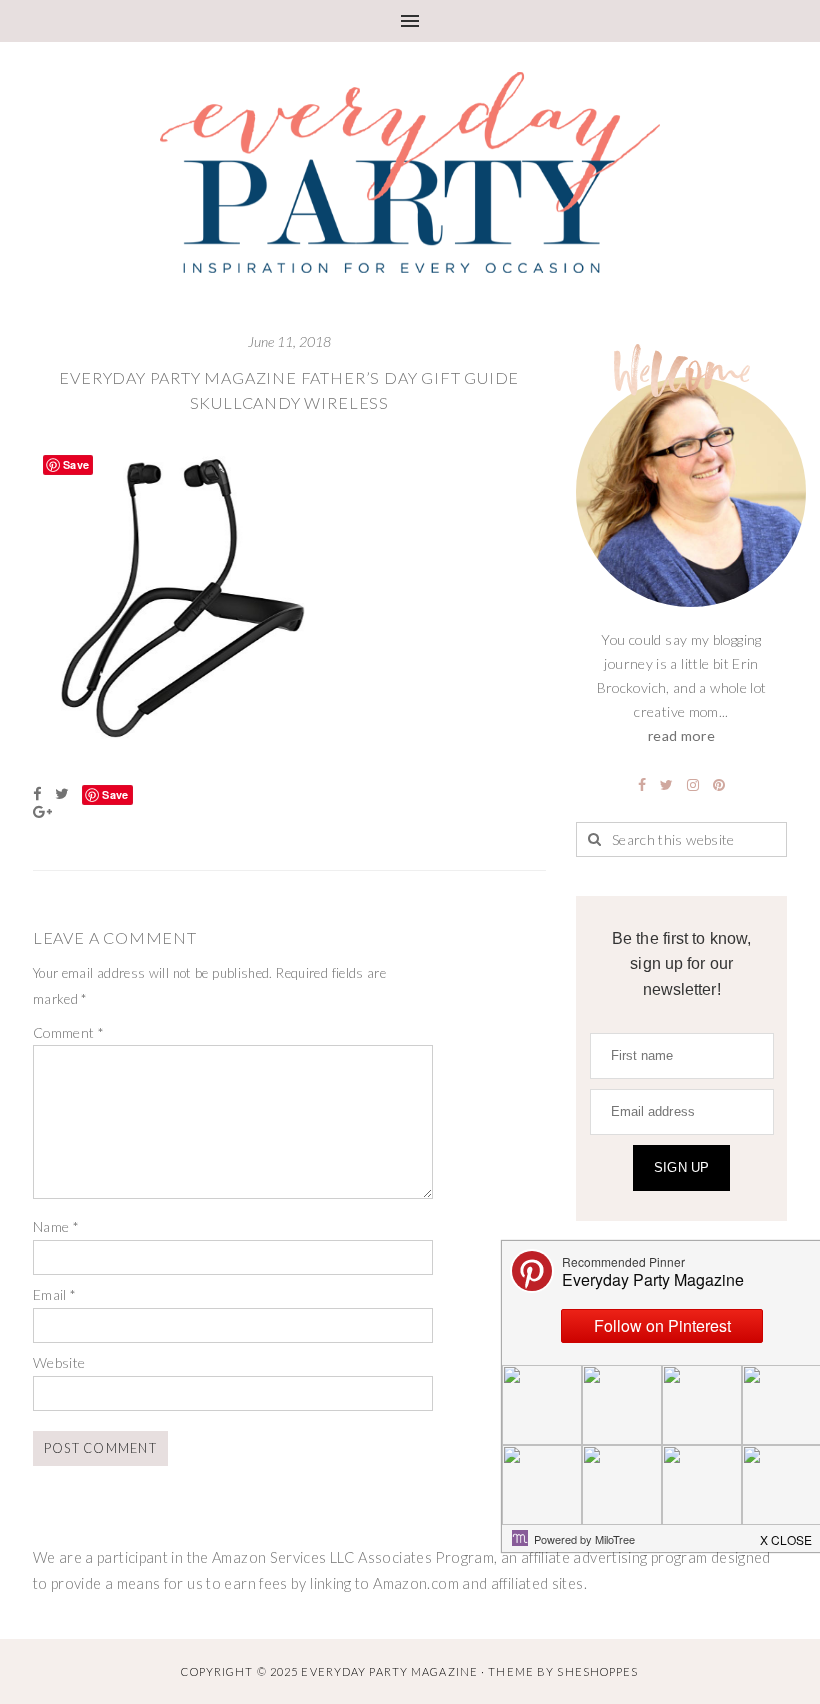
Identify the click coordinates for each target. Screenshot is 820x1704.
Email (55, 1294)
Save (115, 794)
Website (59, 1362)
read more (681, 735)
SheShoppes (597, 1671)
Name (56, 1226)
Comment (68, 1032)
